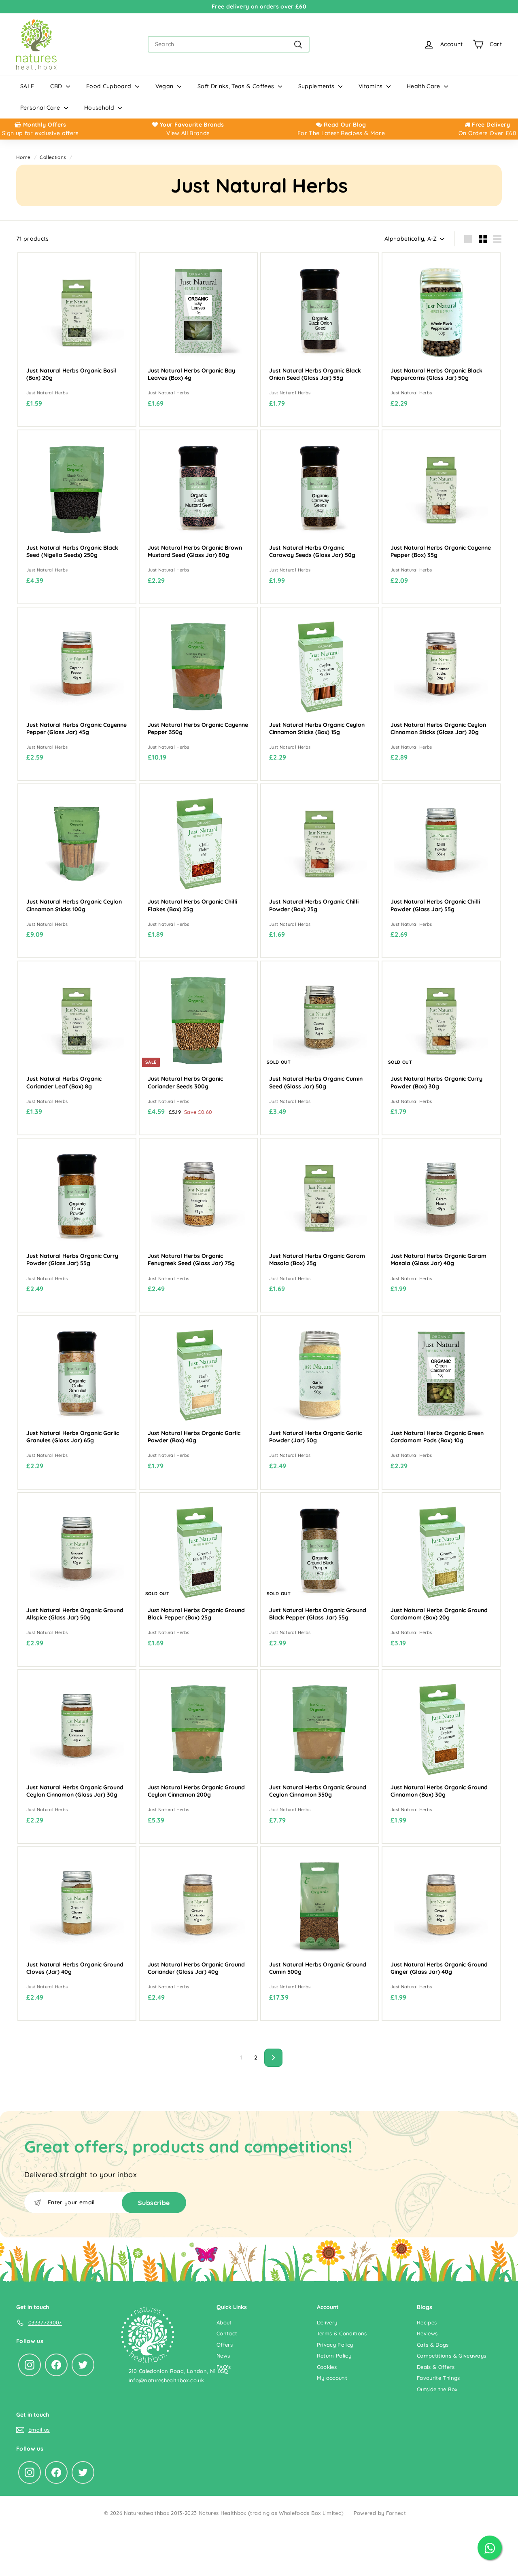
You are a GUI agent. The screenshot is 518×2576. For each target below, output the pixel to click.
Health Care (424, 86)
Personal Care (41, 108)
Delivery (327, 2322)
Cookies (327, 2367)
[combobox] (229, 44)
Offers (225, 2345)
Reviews (427, 2333)
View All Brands (188, 133)
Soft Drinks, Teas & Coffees (237, 86)
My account (332, 2378)
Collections (53, 157)
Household (100, 108)
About (224, 2322)
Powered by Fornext (380, 2513)
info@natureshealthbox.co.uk (166, 2380)
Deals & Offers (436, 2367)
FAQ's (224, 2367)
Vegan (165, 86)
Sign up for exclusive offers (40, 133)
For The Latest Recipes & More (341, 133)
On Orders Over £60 (487, 133)
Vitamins (372, 86)
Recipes (427, 2322)
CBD (57, 86)
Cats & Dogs (433, 2345)
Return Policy (334, 2356)
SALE (27, 86)
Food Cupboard (110, 86)
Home (23, 157)
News (223, 2356)
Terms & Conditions (342, 2333)
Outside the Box (437, 2389)
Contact (227, 2333)
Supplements (317, 86)
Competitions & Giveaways (451, 2356)
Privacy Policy (335, 2345)
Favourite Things (438, 2378)
